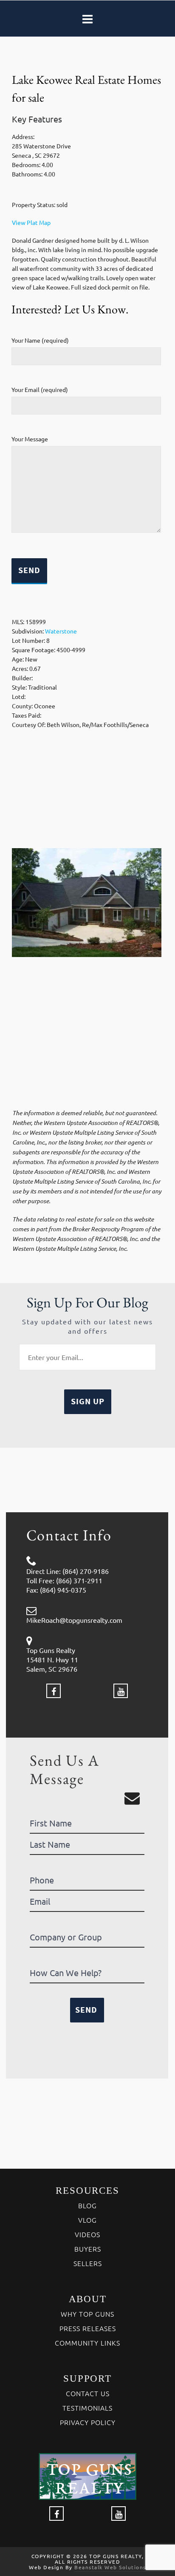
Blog (87, 2205)
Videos (87, 2234)
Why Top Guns (87, 2314)
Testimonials (87, 2408)
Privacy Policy (88, 2422)
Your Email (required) (40, 389)
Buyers (88, 2249)
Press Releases (88, 2328)
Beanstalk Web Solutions (110, 2567)
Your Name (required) (40, 340)
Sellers (88, 2263)
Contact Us (88, 2393)
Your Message (30, 439)
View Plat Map (31, 222)
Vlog (87, 2220)
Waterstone (61, 631)
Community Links (87, 2343)
